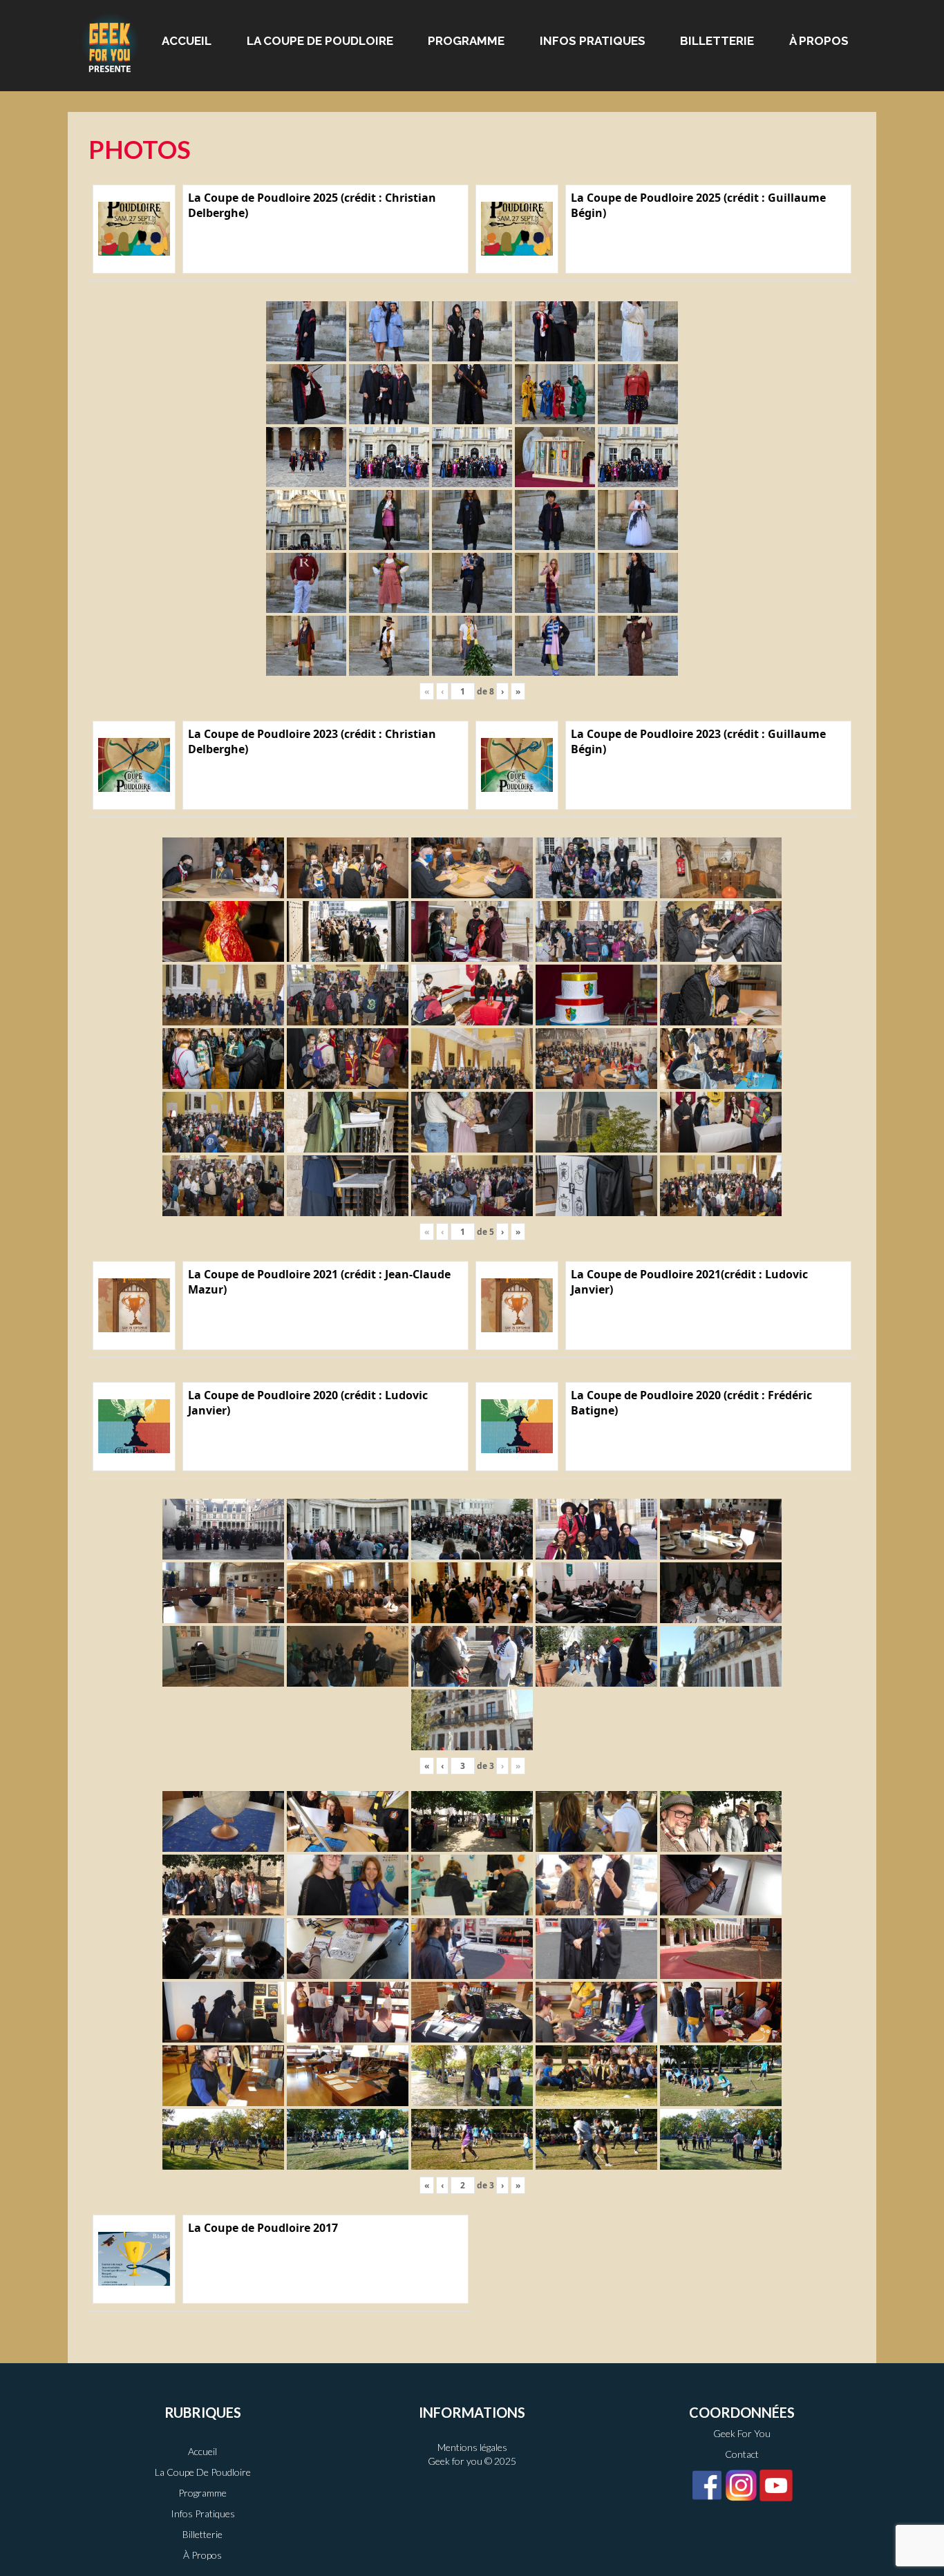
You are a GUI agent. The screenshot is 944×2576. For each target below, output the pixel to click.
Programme (466, 41)
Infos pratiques (593, 41)
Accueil (187, 41)
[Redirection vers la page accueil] (110, 42)
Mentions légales (472, 2447)
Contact (742, 2454)
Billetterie (717, 41)
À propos (819, 41)
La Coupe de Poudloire (320, 41)
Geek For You (742, 2433)
